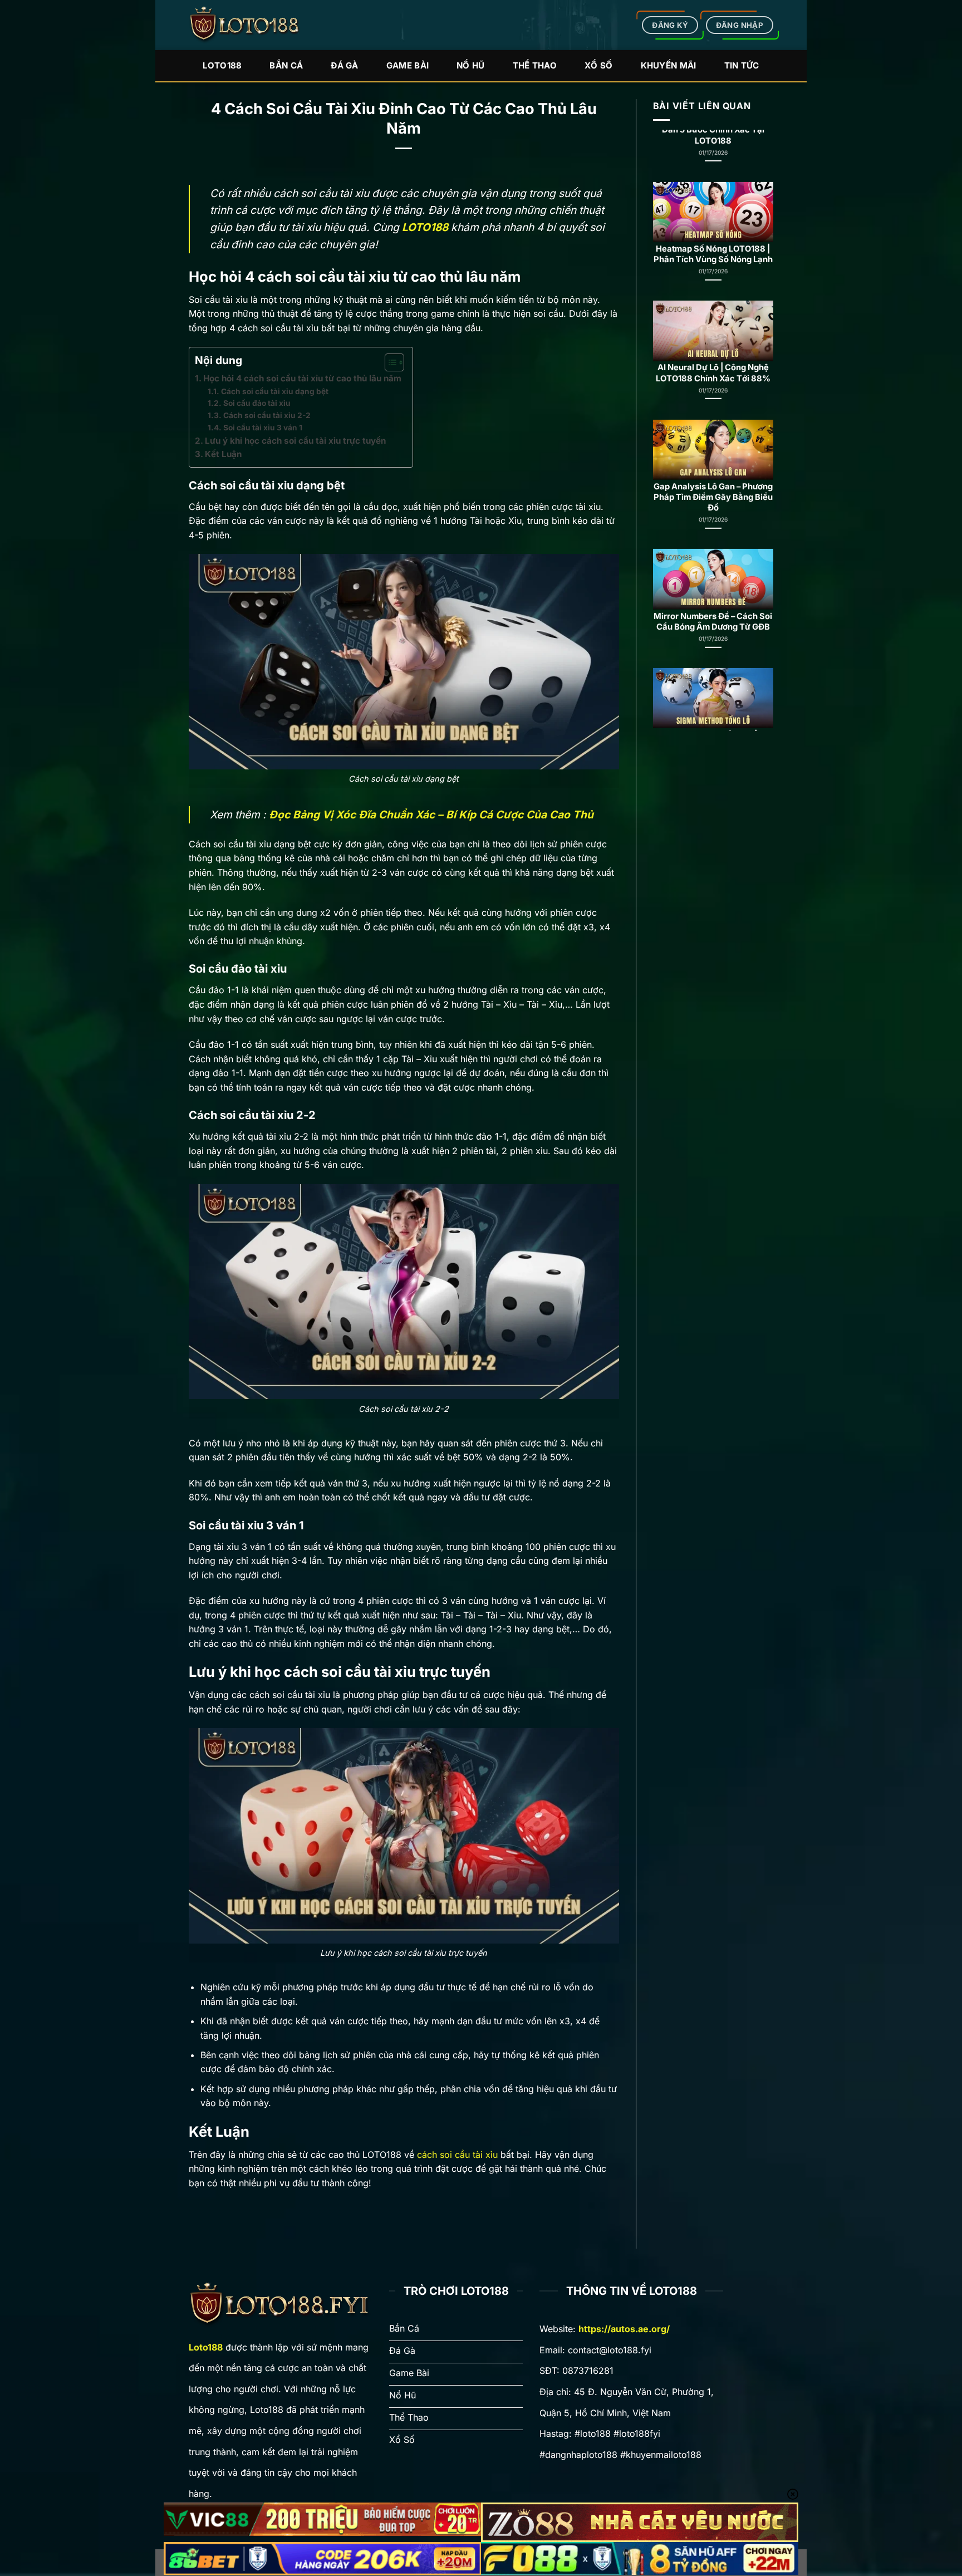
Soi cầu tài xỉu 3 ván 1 (263, 428)
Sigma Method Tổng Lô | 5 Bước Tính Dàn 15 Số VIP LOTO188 (713, 620)
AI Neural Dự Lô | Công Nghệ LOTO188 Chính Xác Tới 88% (713, 248)
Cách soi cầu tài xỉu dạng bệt (275, 391)
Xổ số (599, 65)
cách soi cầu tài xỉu (457, 2155)
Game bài (408, 65)
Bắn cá (286, 65)
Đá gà (345, 65)
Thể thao (535, 65)
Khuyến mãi (669, 65)
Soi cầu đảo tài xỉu (257, 403)
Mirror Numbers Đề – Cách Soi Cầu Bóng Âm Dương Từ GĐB (713, 496)
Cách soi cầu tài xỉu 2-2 (268, 415)
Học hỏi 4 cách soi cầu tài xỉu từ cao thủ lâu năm (302, 378)
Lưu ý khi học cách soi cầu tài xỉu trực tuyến (296, 441)
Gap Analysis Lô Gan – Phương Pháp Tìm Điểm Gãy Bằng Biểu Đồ (713, 372)
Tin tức (742, 65)
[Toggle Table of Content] (389, 362)
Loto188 (222, 65)
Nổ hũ (471, 65)
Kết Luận (223, 454)
